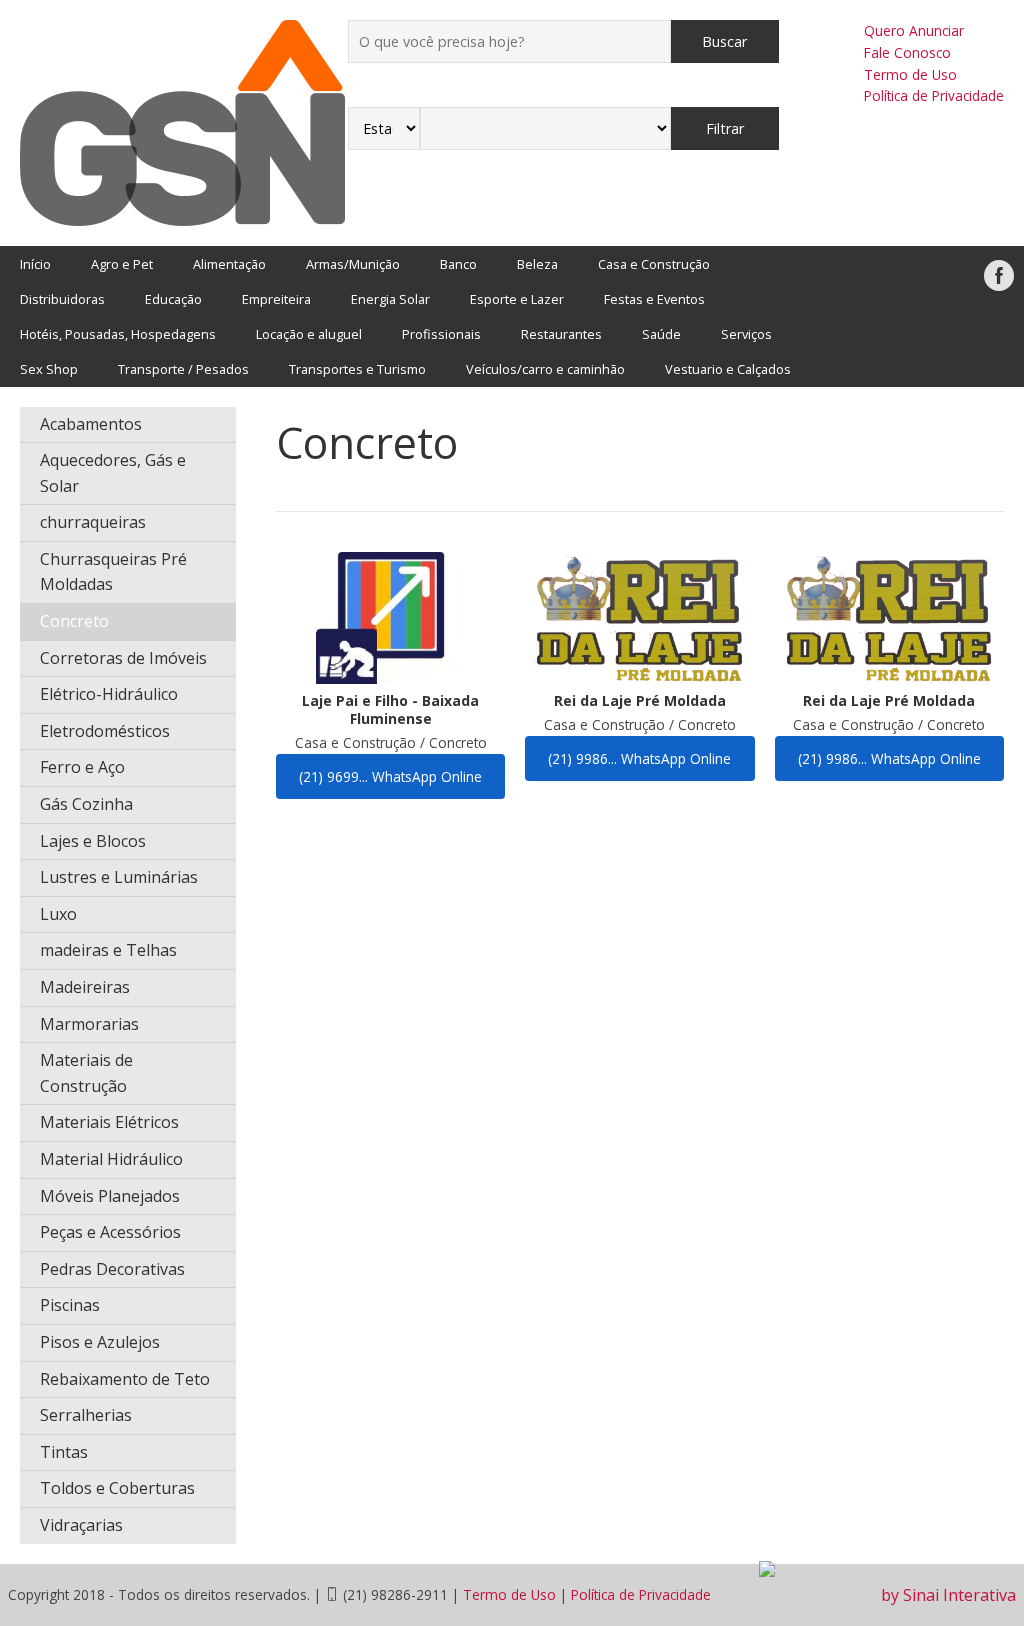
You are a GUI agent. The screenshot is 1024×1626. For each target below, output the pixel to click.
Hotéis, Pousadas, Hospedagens (118, 334)
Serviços (746, 334)
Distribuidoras (62, 299)
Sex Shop (49, 369)
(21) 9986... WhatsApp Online (639, 758)
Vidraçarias (81, 1525)
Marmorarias (89, 1024)
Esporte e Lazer (517, 299)
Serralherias (86, 1415)
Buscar (724, 41)
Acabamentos (91, 424)
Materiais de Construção (86, 1073)
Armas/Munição (353, 264)
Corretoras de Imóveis (123, 658)
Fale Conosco (907, 52)
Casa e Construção (654, 264)
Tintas (64, 1452)
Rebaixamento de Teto (125, 1379)
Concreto (74, 621)
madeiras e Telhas (108, 950)
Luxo (58, 914)
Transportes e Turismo (357, 369)
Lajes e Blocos (93, 841)
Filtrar (725, 128)
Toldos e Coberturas (117, 1488)
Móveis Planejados (110, 1196)
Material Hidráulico (111, 1159)
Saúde (661, 334)
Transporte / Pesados (183, 369)
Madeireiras (85, 987)
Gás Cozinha (86, 804)
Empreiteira (276, 299)
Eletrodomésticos (105, 731)
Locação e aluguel (309, 334)
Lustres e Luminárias (119, 877)
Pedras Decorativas (112, 1269)
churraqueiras (93, 522)
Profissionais (441, 334)
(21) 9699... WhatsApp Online (390, 776)
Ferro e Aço (82, 767)
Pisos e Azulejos (100, 1342)
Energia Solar (390, 299)
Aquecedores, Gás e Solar (113, 473)
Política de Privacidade (934, 95)
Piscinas (70, 1305)
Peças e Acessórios (110, 1232)
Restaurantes (561, 334)
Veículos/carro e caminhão (545, 369)
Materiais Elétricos (109, 1122)
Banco (458, 264)
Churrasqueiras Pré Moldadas (113, 572)
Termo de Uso (910, 74)
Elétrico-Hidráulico (109, 694)
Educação (173, 299)
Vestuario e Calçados (728, 369)
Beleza (537, 264)
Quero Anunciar (914, 30)
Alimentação (229, 264)
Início (35, 264)
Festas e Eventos (654, 299)
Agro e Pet (122, 264)
